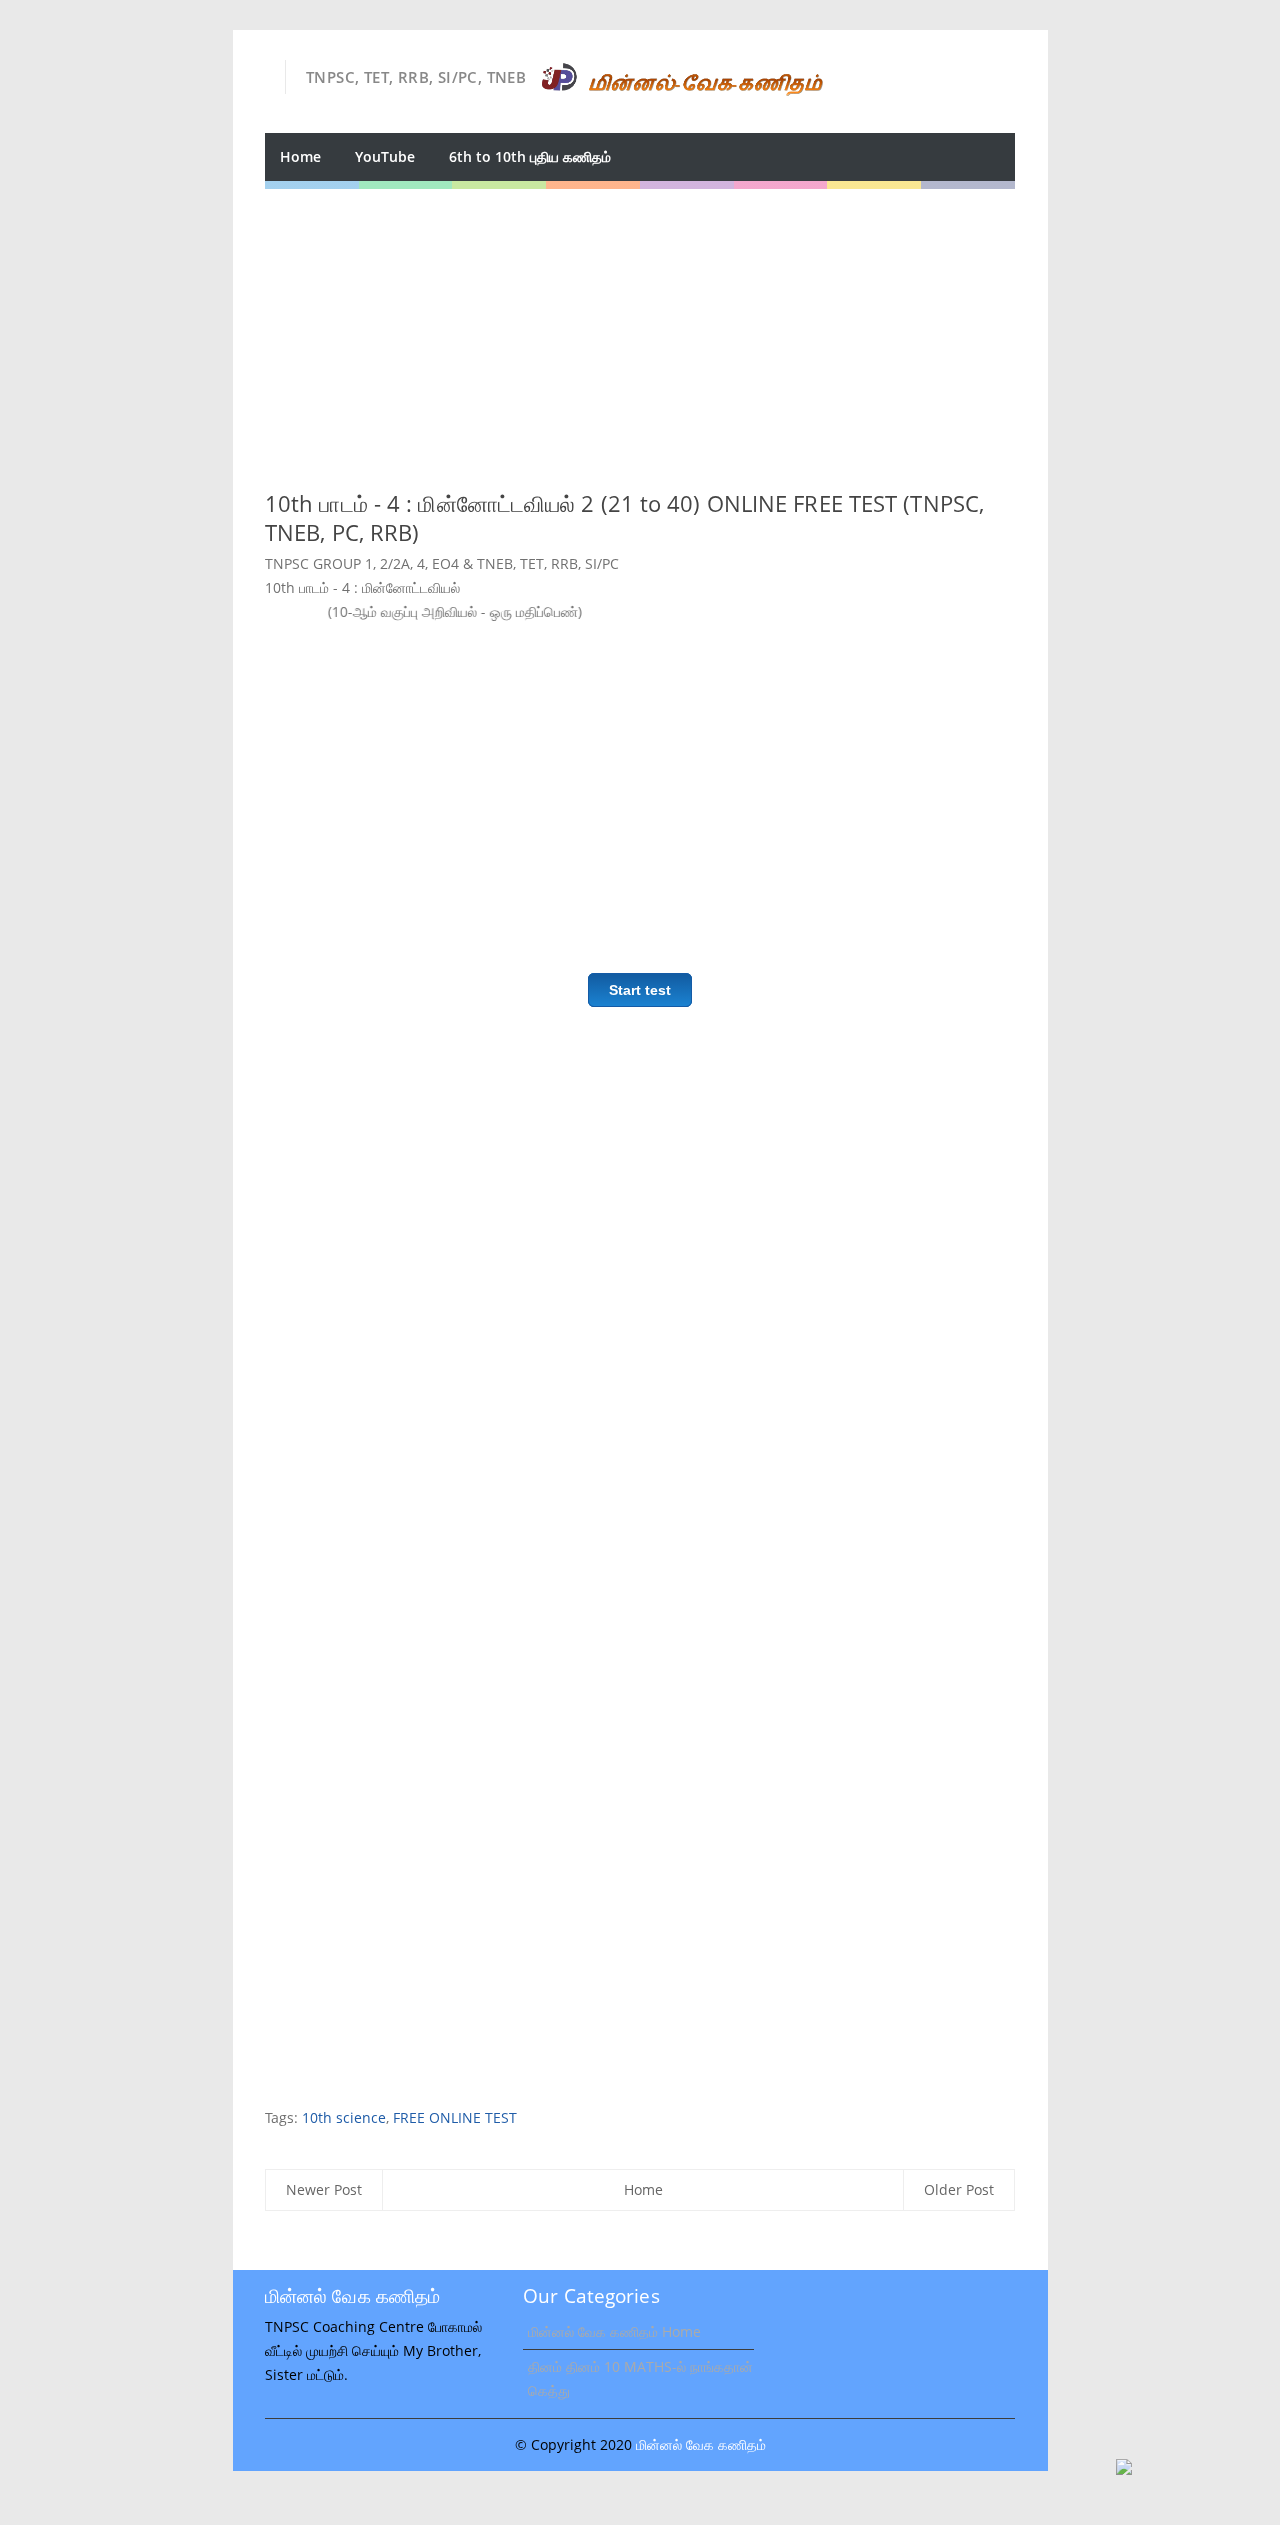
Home (300, 156)
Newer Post (324, 2189)
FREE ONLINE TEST (455, 2117)
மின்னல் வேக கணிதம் (701, 2444)
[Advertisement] (640, 329)
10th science (344, 2117)
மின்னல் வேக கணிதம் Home (614, 2331)
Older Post (959, 2189)
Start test (640, 990)
